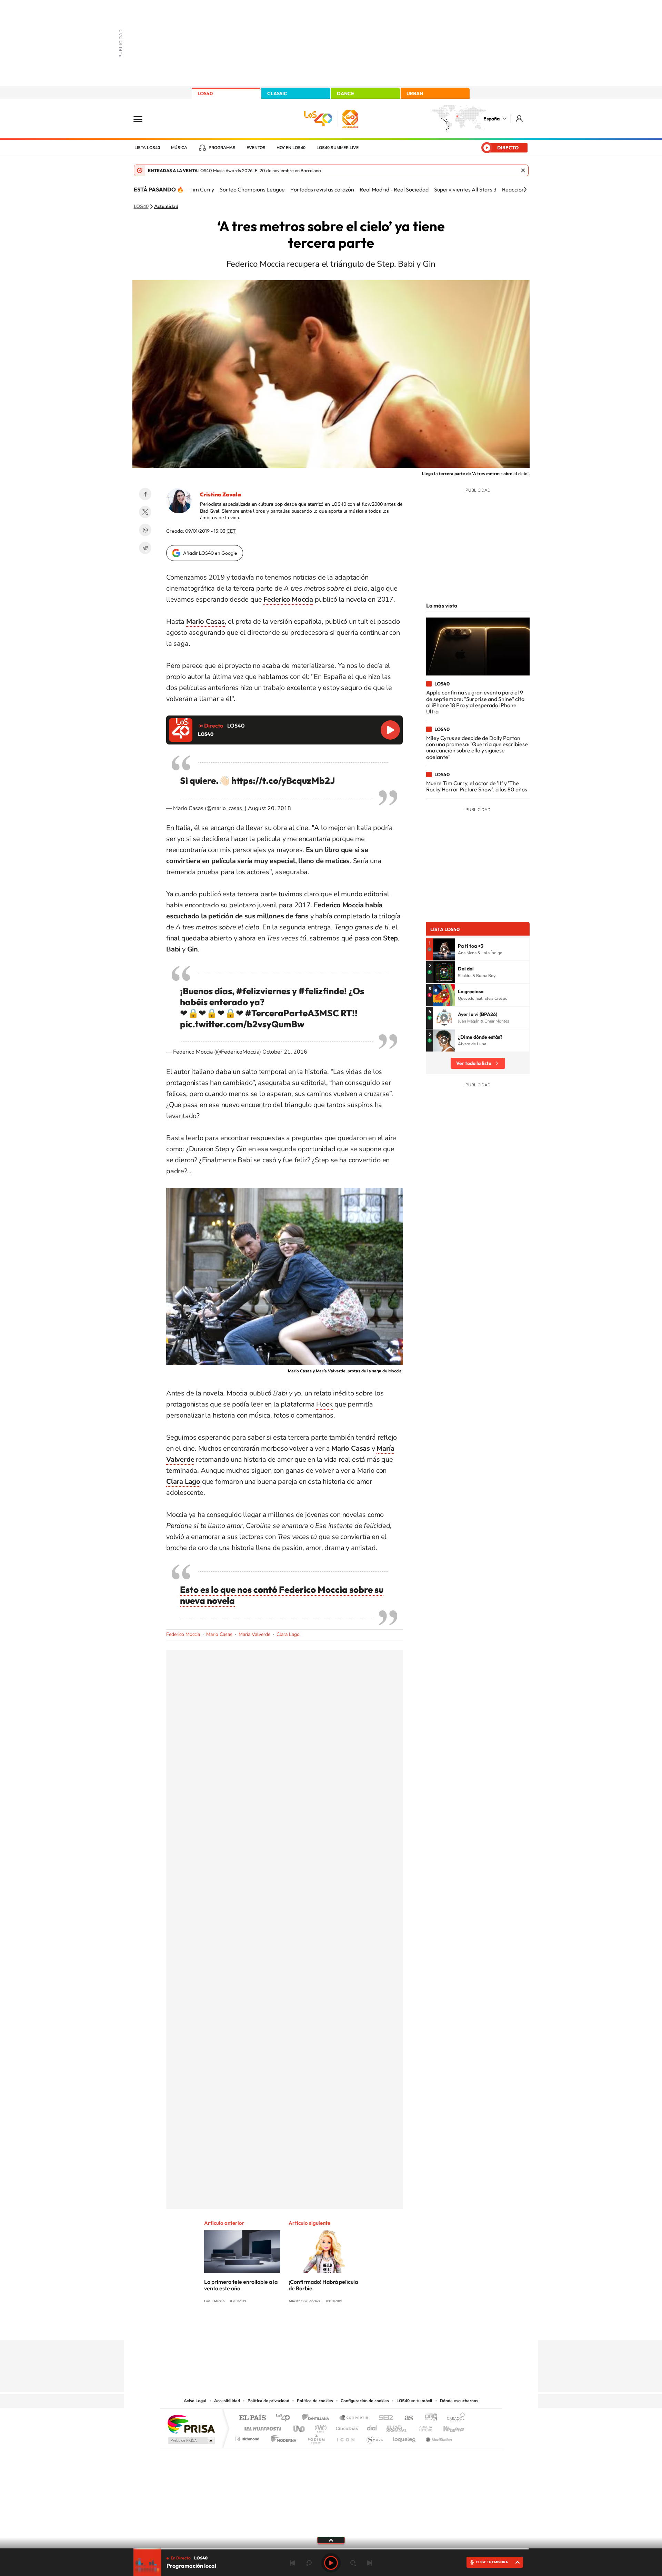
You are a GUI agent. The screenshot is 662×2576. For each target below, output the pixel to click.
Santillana (318, 2418)
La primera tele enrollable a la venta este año (241, 2285)
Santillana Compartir (354, 2418)
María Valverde (254, 1634)
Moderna (282, 2437)
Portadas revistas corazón (322, 189)
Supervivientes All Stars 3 (465, 189)
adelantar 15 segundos (353, 2563)
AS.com (406, 2418)
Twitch (359, 2327)
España (492, 119)
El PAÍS (252, 2418)
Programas (222, 148)
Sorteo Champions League (252, 189)
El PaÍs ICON (345, 2437)
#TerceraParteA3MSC (292, 1013)
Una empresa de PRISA (191, 2424)
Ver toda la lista (474, 1063)
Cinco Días (346, 2427)
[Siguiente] (525, 189)
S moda (374, 2437)
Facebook (145, 494)
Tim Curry (202, 189)
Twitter (145, 512)
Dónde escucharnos (459, 2401)
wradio (319, 2427)
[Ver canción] (444, 949)
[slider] (331, 2549)
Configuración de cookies (365, 2401)
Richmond (248, 2437)
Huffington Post (261, 2427)
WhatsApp (145, 530)
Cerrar (523, 170)
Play (331, 2563)
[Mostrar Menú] (142, 119)
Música (179, 148)
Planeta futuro (423, 2427)
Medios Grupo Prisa (191, 2440)
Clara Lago (288, 1634)
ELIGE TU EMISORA (492, 2562)
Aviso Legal (195, 2401)
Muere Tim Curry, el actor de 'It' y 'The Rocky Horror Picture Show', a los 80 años (477, 786)
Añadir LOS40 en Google (210, 553)
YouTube (317, 2327)
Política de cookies (315, 2401)
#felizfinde (321, 991)
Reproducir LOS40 (390, 730)
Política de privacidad (268, 2401)
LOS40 (205, 93)
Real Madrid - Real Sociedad (394, 189)
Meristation (438, 2437)
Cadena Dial (372, 2427)
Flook (324, 1404)
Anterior (292, 2563)
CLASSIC (277, 93)
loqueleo (405, 2437)
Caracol (454, 2418)
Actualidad (166, 207)
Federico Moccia (183, 1634)
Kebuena (448, 2427)
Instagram (290, 2327)
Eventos (256, 148)
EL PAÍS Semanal (397, 2427)
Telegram (145, 548)
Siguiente (370, 2563)
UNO (300, 2427)
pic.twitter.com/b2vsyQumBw (242, 1024)
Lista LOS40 (147, 148)
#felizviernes (263, 991)
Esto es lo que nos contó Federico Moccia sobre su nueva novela (282, 1595)
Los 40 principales (285, 2418)
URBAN (415, 93)
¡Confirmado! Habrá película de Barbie (323, 2285)
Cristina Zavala (220, 494)
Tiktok (303, 2327)
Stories (372, 2327)
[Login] (520, 119)
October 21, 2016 (285, 1052)
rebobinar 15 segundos (309, 2563)
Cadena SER (384, 2418)
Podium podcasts (316, 2437)
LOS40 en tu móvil (414, 2401)
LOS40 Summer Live (338, 148)
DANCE (345, 93)
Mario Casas (219, 1634)
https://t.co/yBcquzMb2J (283, 781)
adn (428, 2418)
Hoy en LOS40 (291, 148)
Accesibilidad (227, 2401)
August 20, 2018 (269, 808)
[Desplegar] (331, 2540)
